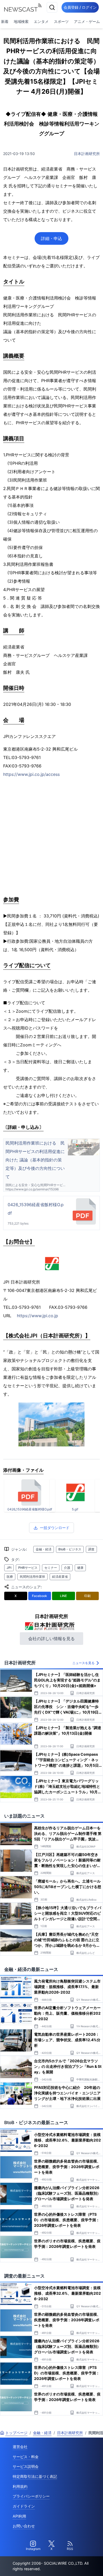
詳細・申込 (51, 238)
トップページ (16, 2433)
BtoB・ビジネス (70, 1549)
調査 (91, 1549)
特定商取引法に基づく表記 (35, 2476)
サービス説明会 (26, 2466)
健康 (80, 1568)
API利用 (19, 2516)
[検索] (52, 7)
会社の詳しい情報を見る (51, 1639)
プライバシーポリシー (31, 2496)
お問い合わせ (24, 2526)
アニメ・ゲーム (87, 21)
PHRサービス (28, 1568)
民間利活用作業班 (32, 1577)
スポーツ (61, 21)
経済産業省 (60, 1577)
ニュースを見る (83, 1663)
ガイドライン (24, 2506)
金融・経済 (44, 1549)
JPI (9, 1568)
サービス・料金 (26, 2457)
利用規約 (20, 2486)
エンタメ (41, 21)
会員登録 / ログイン (80, 7)
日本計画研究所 (87, 154)
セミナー (51, 1568)
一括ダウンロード (55, 1528)
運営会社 (20, 2447)
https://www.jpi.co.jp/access (31, 774)
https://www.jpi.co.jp (38, 1316)
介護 (67, 1568)
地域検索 (21, 21)
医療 (10, 1577)
